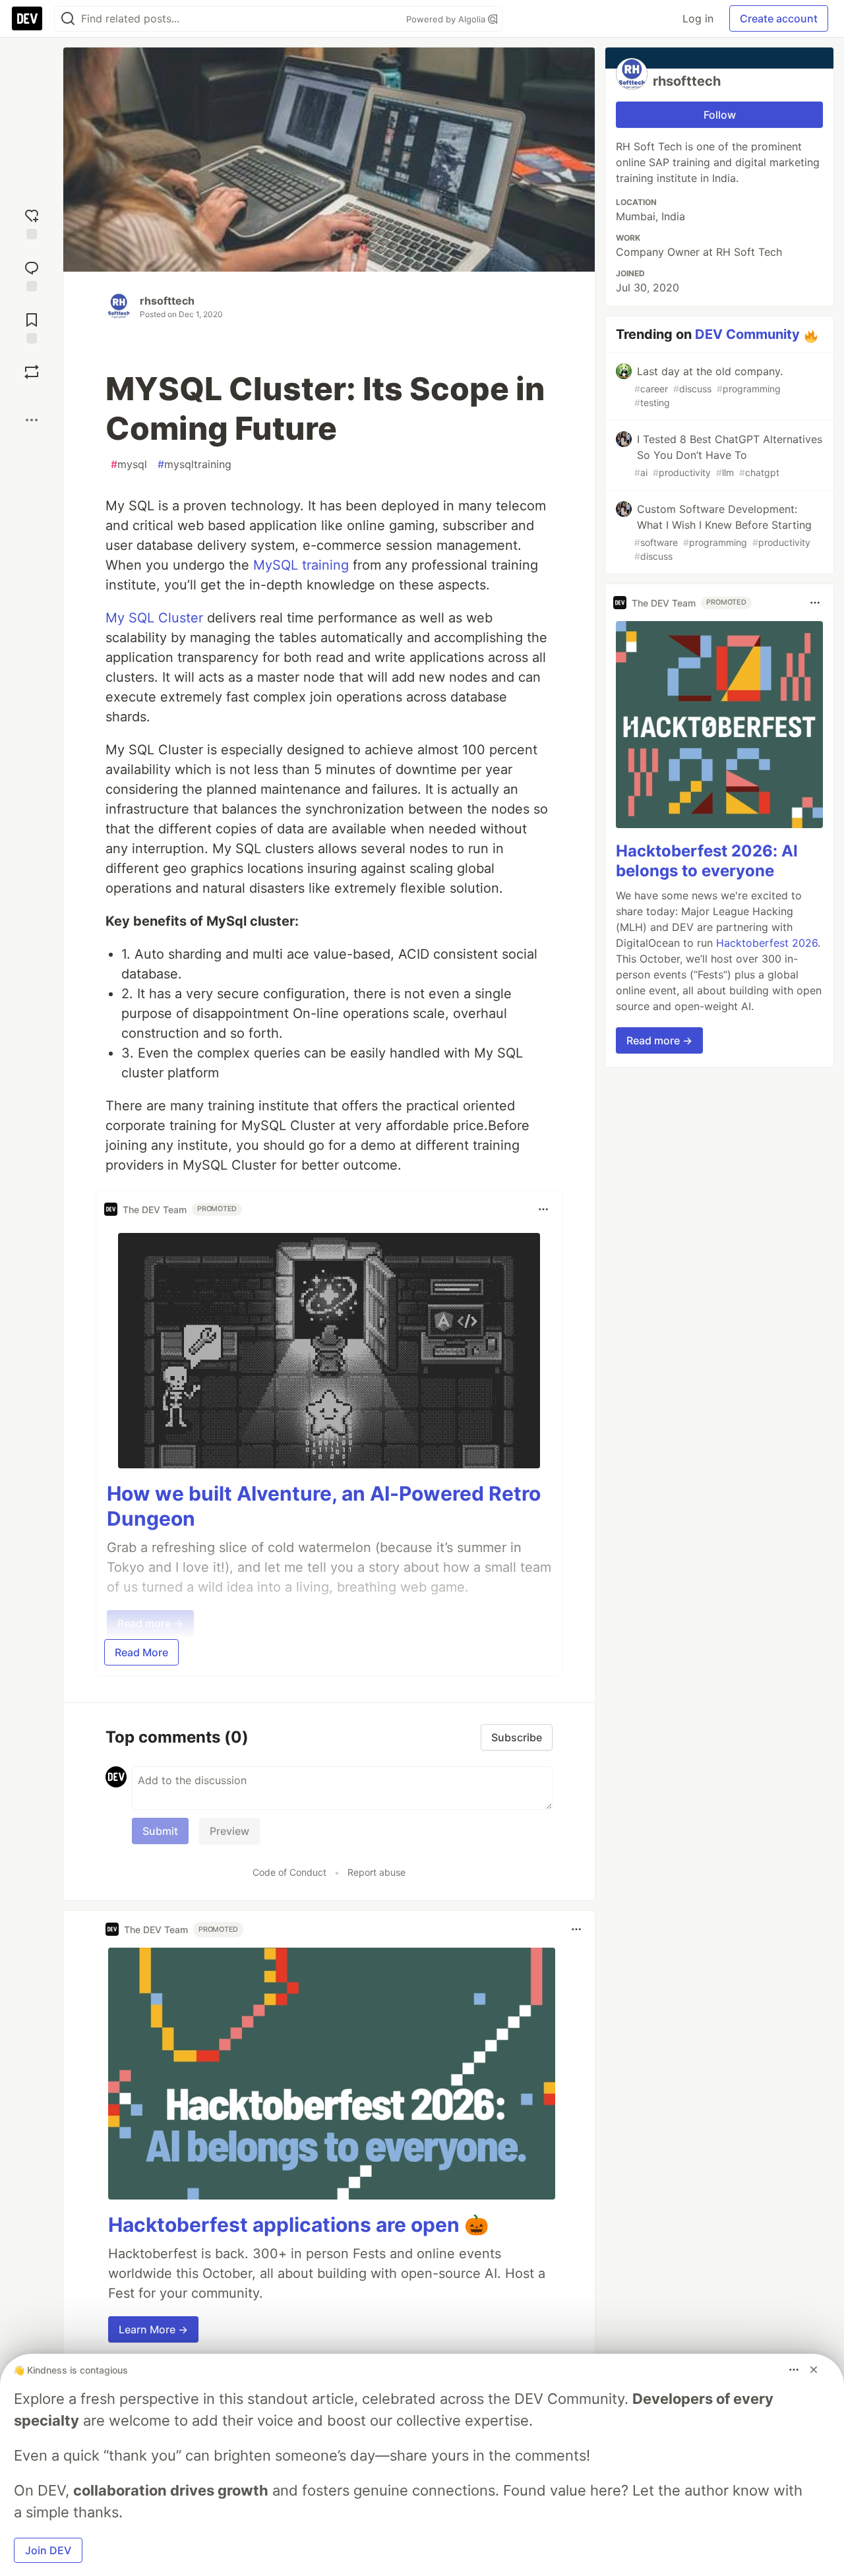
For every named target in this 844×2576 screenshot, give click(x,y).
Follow (720, 115)
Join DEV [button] (48, 2550)
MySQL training (301, 565)
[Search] (68, 19)
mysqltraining (195, 464)
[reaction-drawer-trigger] (32, 223)
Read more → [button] (659, 1040)
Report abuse (377, 1872)
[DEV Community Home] (27, 18)
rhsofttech (167, 301)
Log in (698, 18)
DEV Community (747, 334)
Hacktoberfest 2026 (767, 943)
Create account (779, 18)
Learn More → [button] (153, 2329)
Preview (229, 1831)
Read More (141, 1652)
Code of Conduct (289, 1872)
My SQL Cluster (154, 618)
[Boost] (32, 372)
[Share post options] (32, 420)
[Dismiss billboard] (814, 2370)
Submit (160, 1831)
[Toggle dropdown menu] (543, 1209)
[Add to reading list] (32, 327)
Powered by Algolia (447, 19)
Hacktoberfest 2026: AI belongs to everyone (707, 861)
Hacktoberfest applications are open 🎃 (298, 2225)
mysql (129, 464)
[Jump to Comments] (32, 275)
